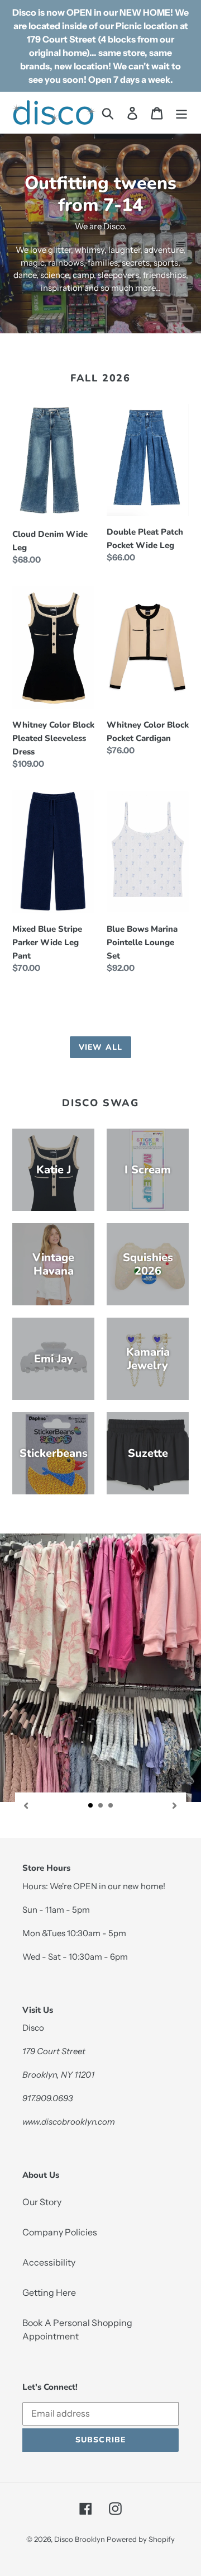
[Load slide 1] (91, 1806)
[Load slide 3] (111, 1806)
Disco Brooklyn (80, 2539)
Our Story (42, 2202)
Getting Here (49, 2292)
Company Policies (60, 2232)
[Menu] (181, 112)
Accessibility (49, 2262)
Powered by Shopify (141, 2539)
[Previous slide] (26, 1804)
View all (100, 1047)
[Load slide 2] (101, 1806)
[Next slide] (175, 1804)
